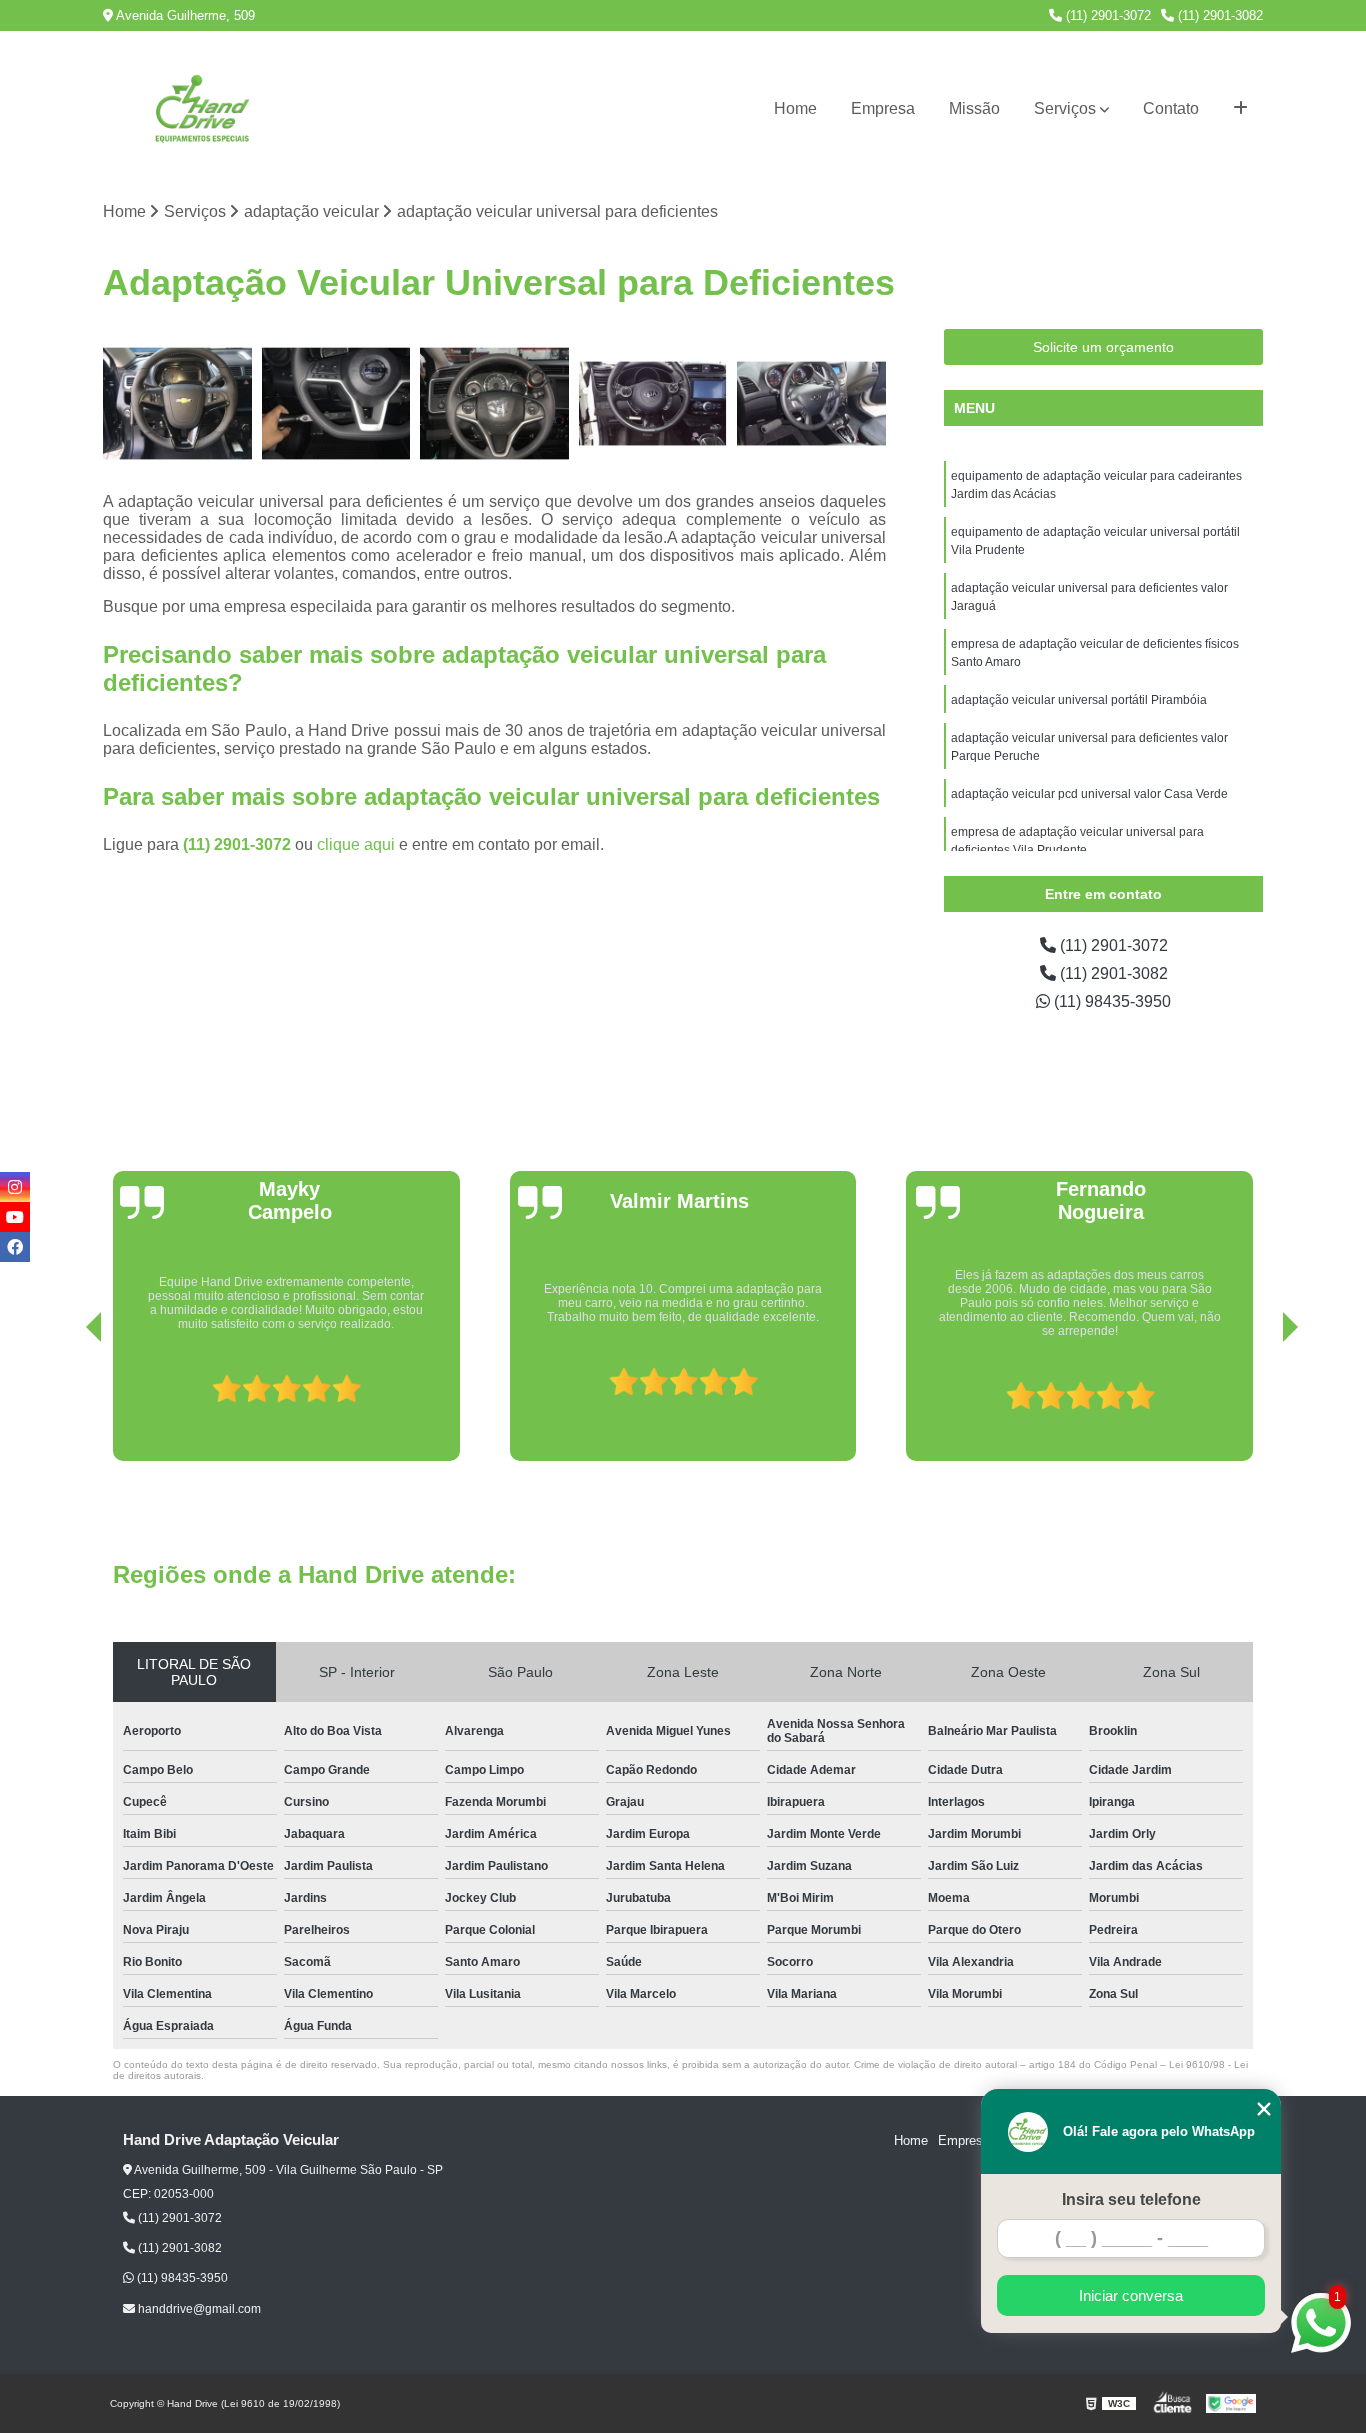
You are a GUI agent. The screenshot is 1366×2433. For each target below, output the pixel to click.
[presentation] (66, 1404)
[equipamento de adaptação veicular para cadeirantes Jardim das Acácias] (177, 403)
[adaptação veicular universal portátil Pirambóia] (811, 403)
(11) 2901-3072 (1106, 15)
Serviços (1065, 108)
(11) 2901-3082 (1218, 15)
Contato (1171, 108)
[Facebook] (15, 1247)
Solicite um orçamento (1103, 347)
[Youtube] (15, 1217)
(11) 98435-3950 (1110, 1001)
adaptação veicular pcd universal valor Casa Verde (1089, 794)
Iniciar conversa (1131, 2295)
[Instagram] (15, 1187)
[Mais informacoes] (1240, 109)
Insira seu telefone (1131, 2199)
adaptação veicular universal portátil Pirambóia (1079, 700)
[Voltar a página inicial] (203, 109)
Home (795, 108)
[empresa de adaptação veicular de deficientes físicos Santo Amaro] (653, 403)
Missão (974, 108)
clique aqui (356, 844)
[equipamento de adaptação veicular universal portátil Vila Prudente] (336, 403)
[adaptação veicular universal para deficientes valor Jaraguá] (494, 403)
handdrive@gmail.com (198, 2309)
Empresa (883, 108)
